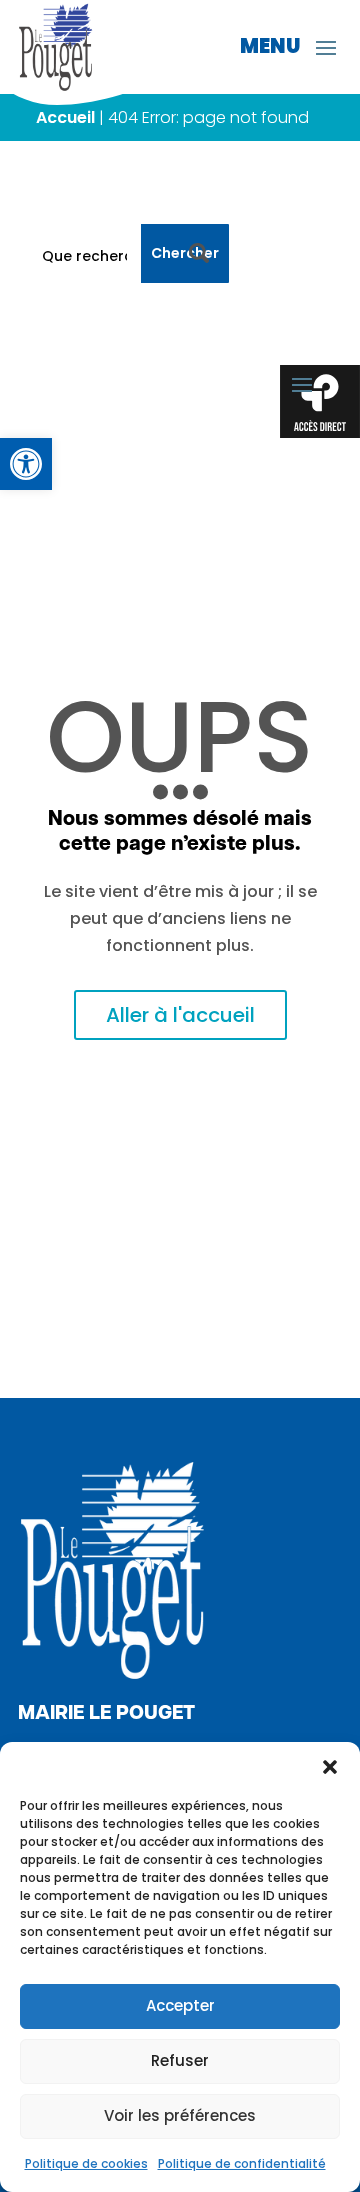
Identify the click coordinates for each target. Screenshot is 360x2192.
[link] (26, 464)
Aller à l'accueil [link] (180, 1015)
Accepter (180, 2005)
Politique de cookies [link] (86, 2163)
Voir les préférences (180, 2115)
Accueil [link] (65, 117)
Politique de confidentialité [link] (242, 2163)
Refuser (180, 2060)
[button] (330, 1767)
